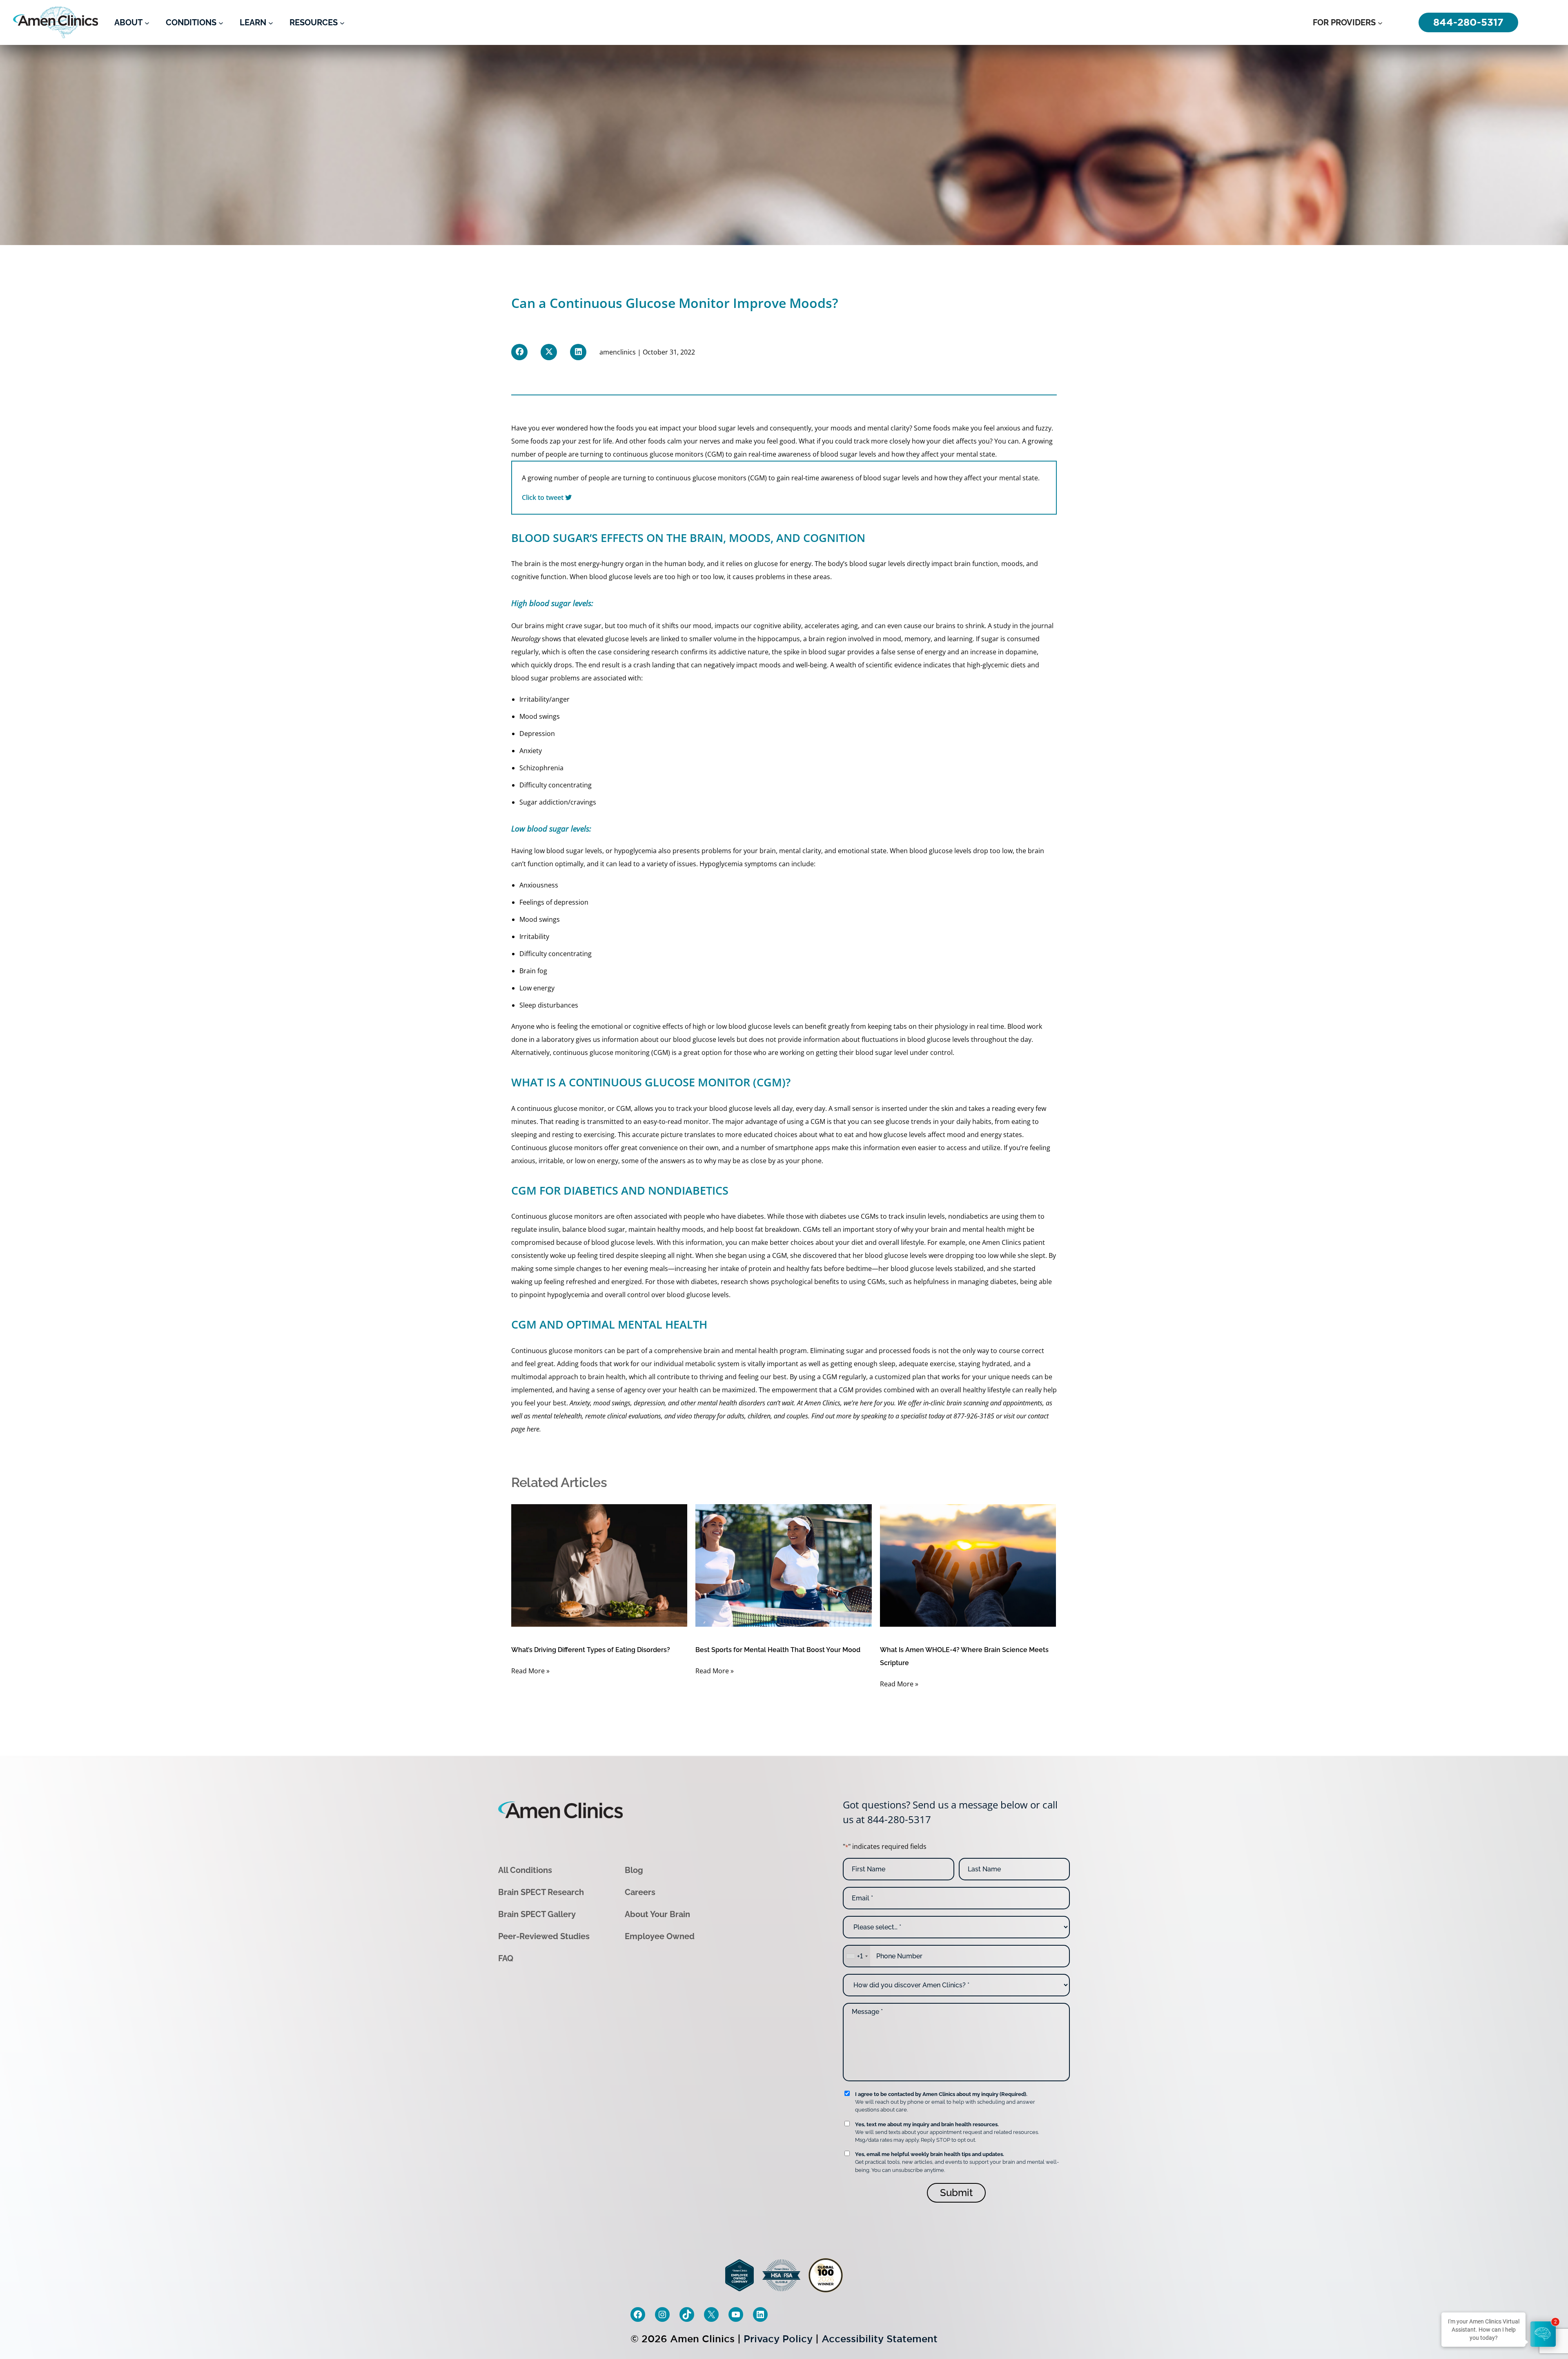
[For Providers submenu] (1380, 22)
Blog (634, 1870)
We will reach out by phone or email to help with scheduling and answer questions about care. (945, 2102)
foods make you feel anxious (977, 428)
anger (561, 699)
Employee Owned (660, 1936)
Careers (640, 1892)
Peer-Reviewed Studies (544, 1936)
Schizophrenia (541, 768)
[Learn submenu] (271, 22)
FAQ (506, 1958)
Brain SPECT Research (541, 1892)
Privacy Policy (778, 2338)
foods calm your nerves (684, 441)
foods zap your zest (561, 441)
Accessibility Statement (880, 2338)
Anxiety (531, 751)
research (665, 652)
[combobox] (857, 1956)
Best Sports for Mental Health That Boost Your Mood (778, 1650)
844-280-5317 (899, 1819)
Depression (537, 734)
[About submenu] (147, 22)
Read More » (530, 1671)
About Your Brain (657, 1914)
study (1002, 626)
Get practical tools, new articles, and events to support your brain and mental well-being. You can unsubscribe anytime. (957, 2162)
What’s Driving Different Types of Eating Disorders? (591, 1650)
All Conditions (525, 1870)
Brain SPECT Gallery (537, 1914)
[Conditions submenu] (221, 22)
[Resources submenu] (342, 22)
